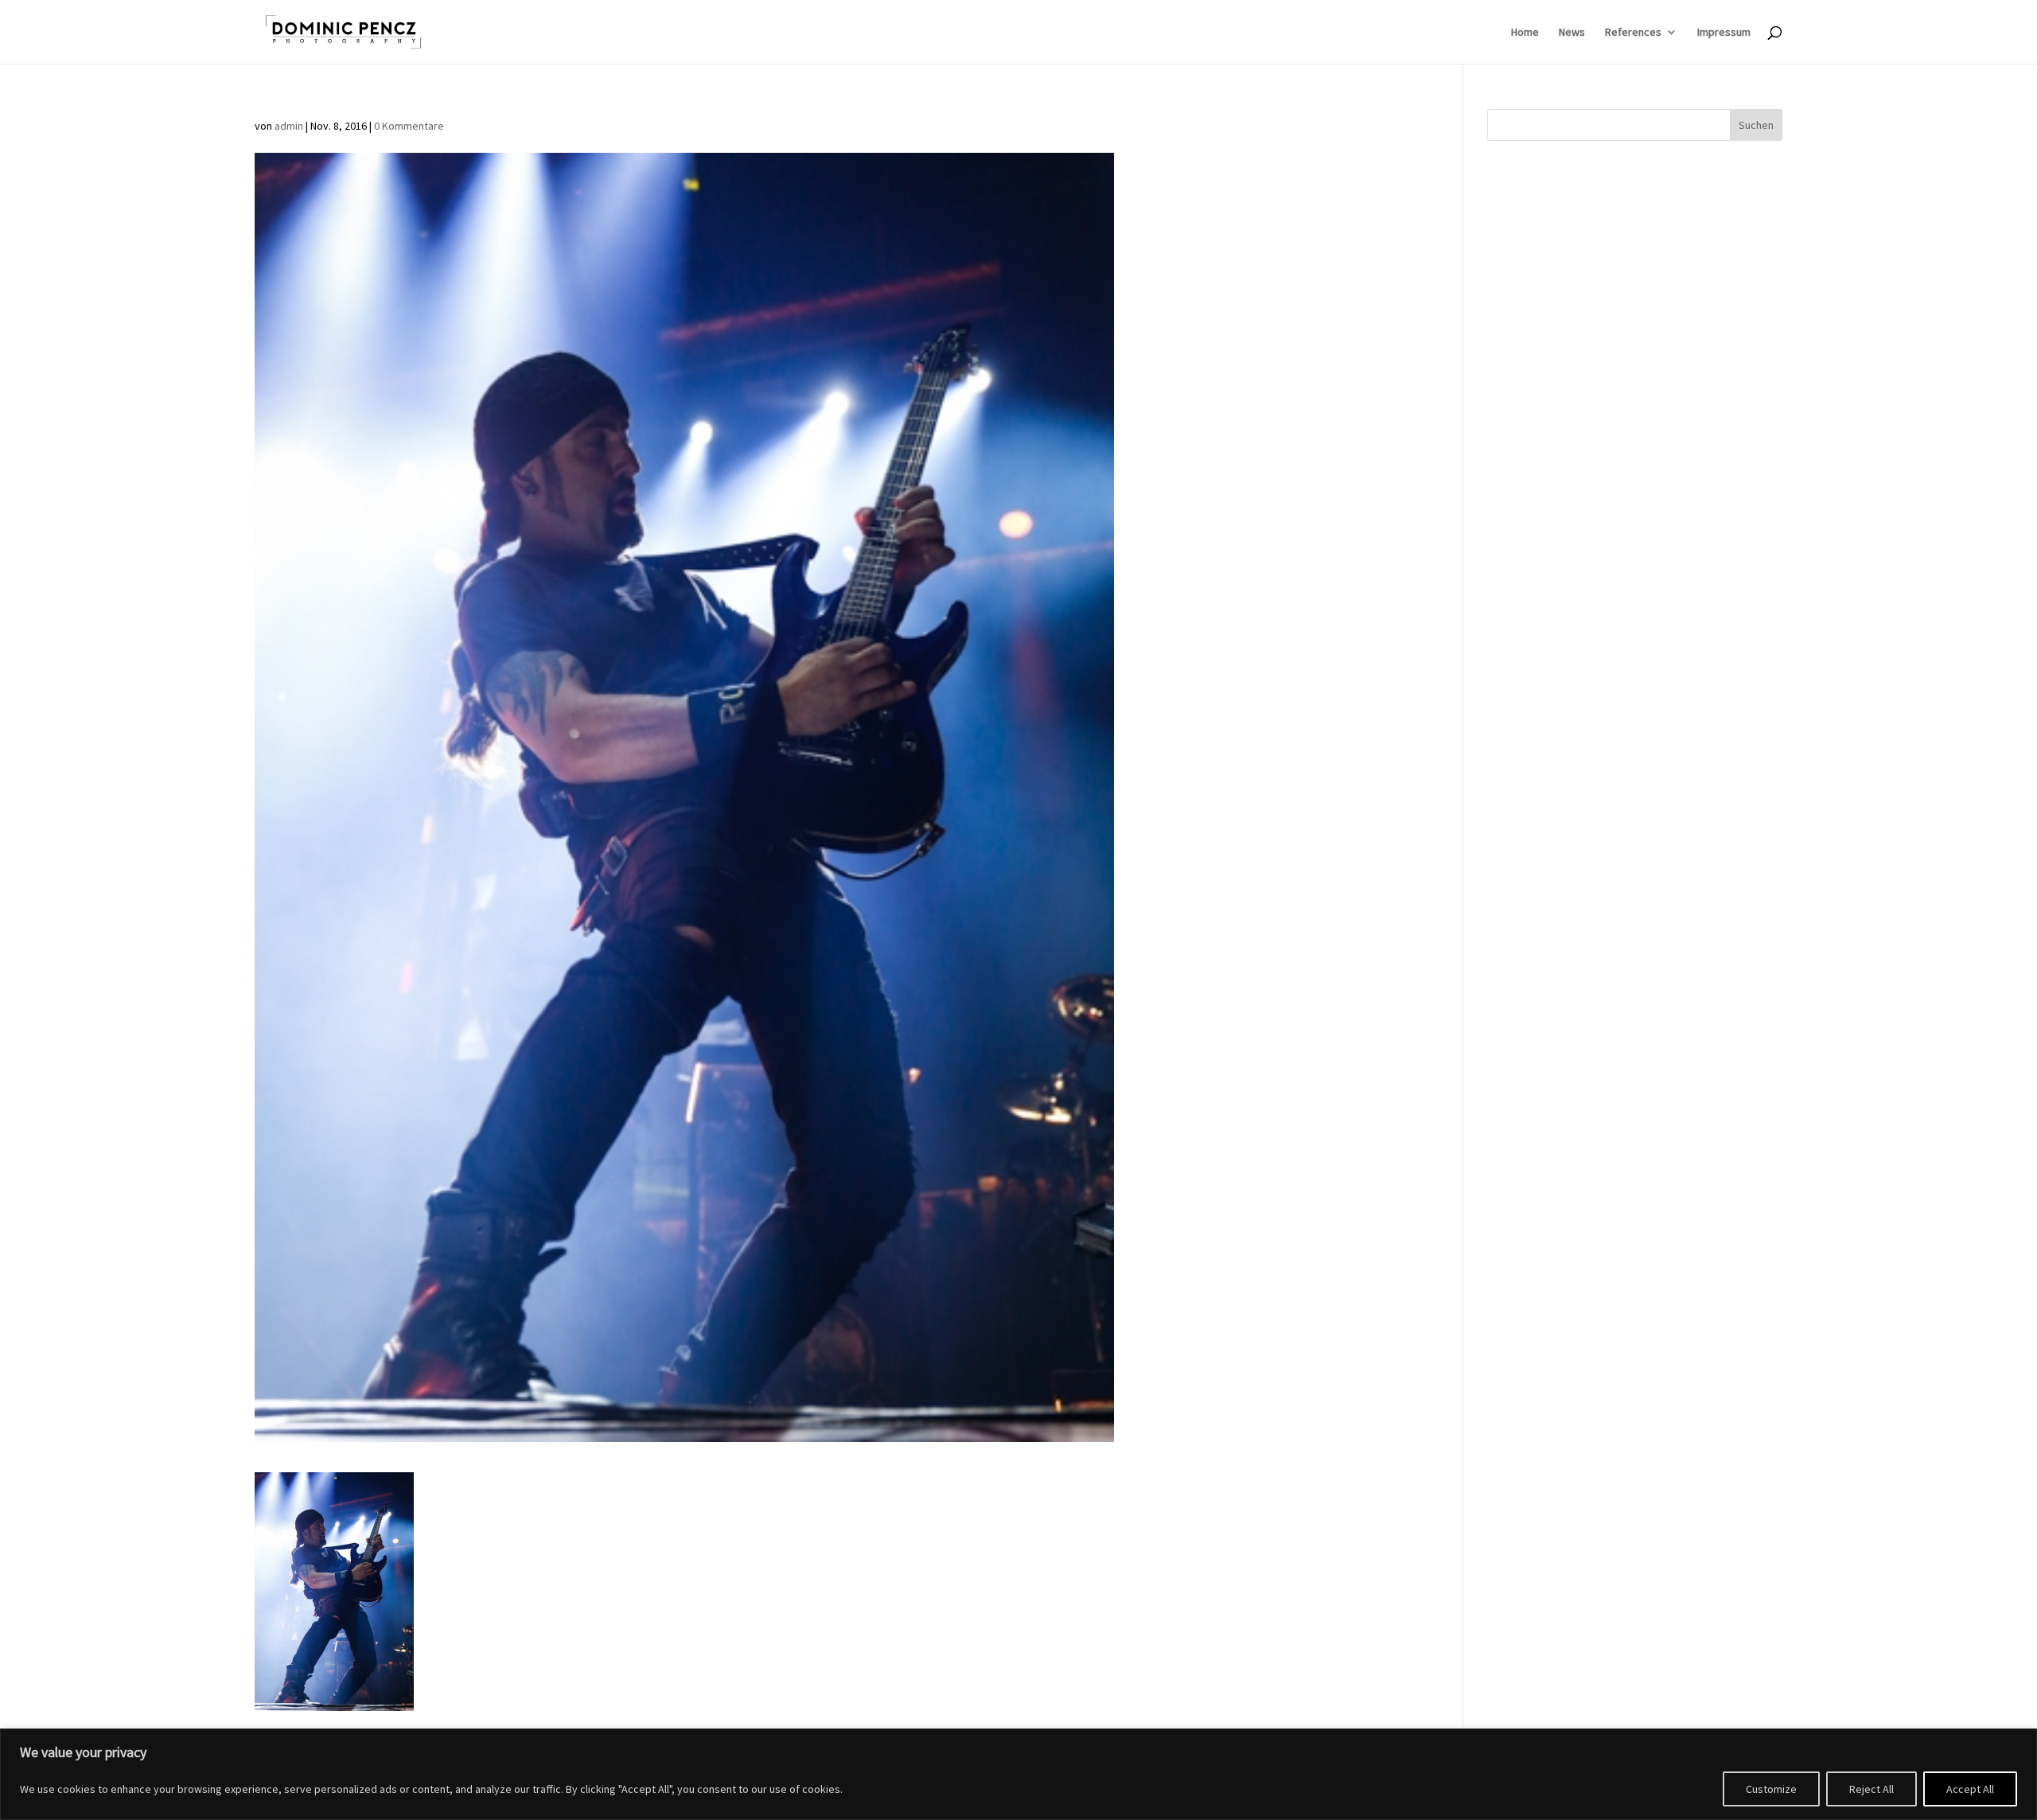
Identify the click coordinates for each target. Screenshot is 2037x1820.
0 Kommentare (409, 126)
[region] (1018, 1774)
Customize (1771, 1789)
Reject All (1871, 1789)
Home (1525, 33)
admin (289, 126)
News (1572, 33)
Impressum (1724, 33)
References (1633, 33)
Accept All (1970, 1789)
